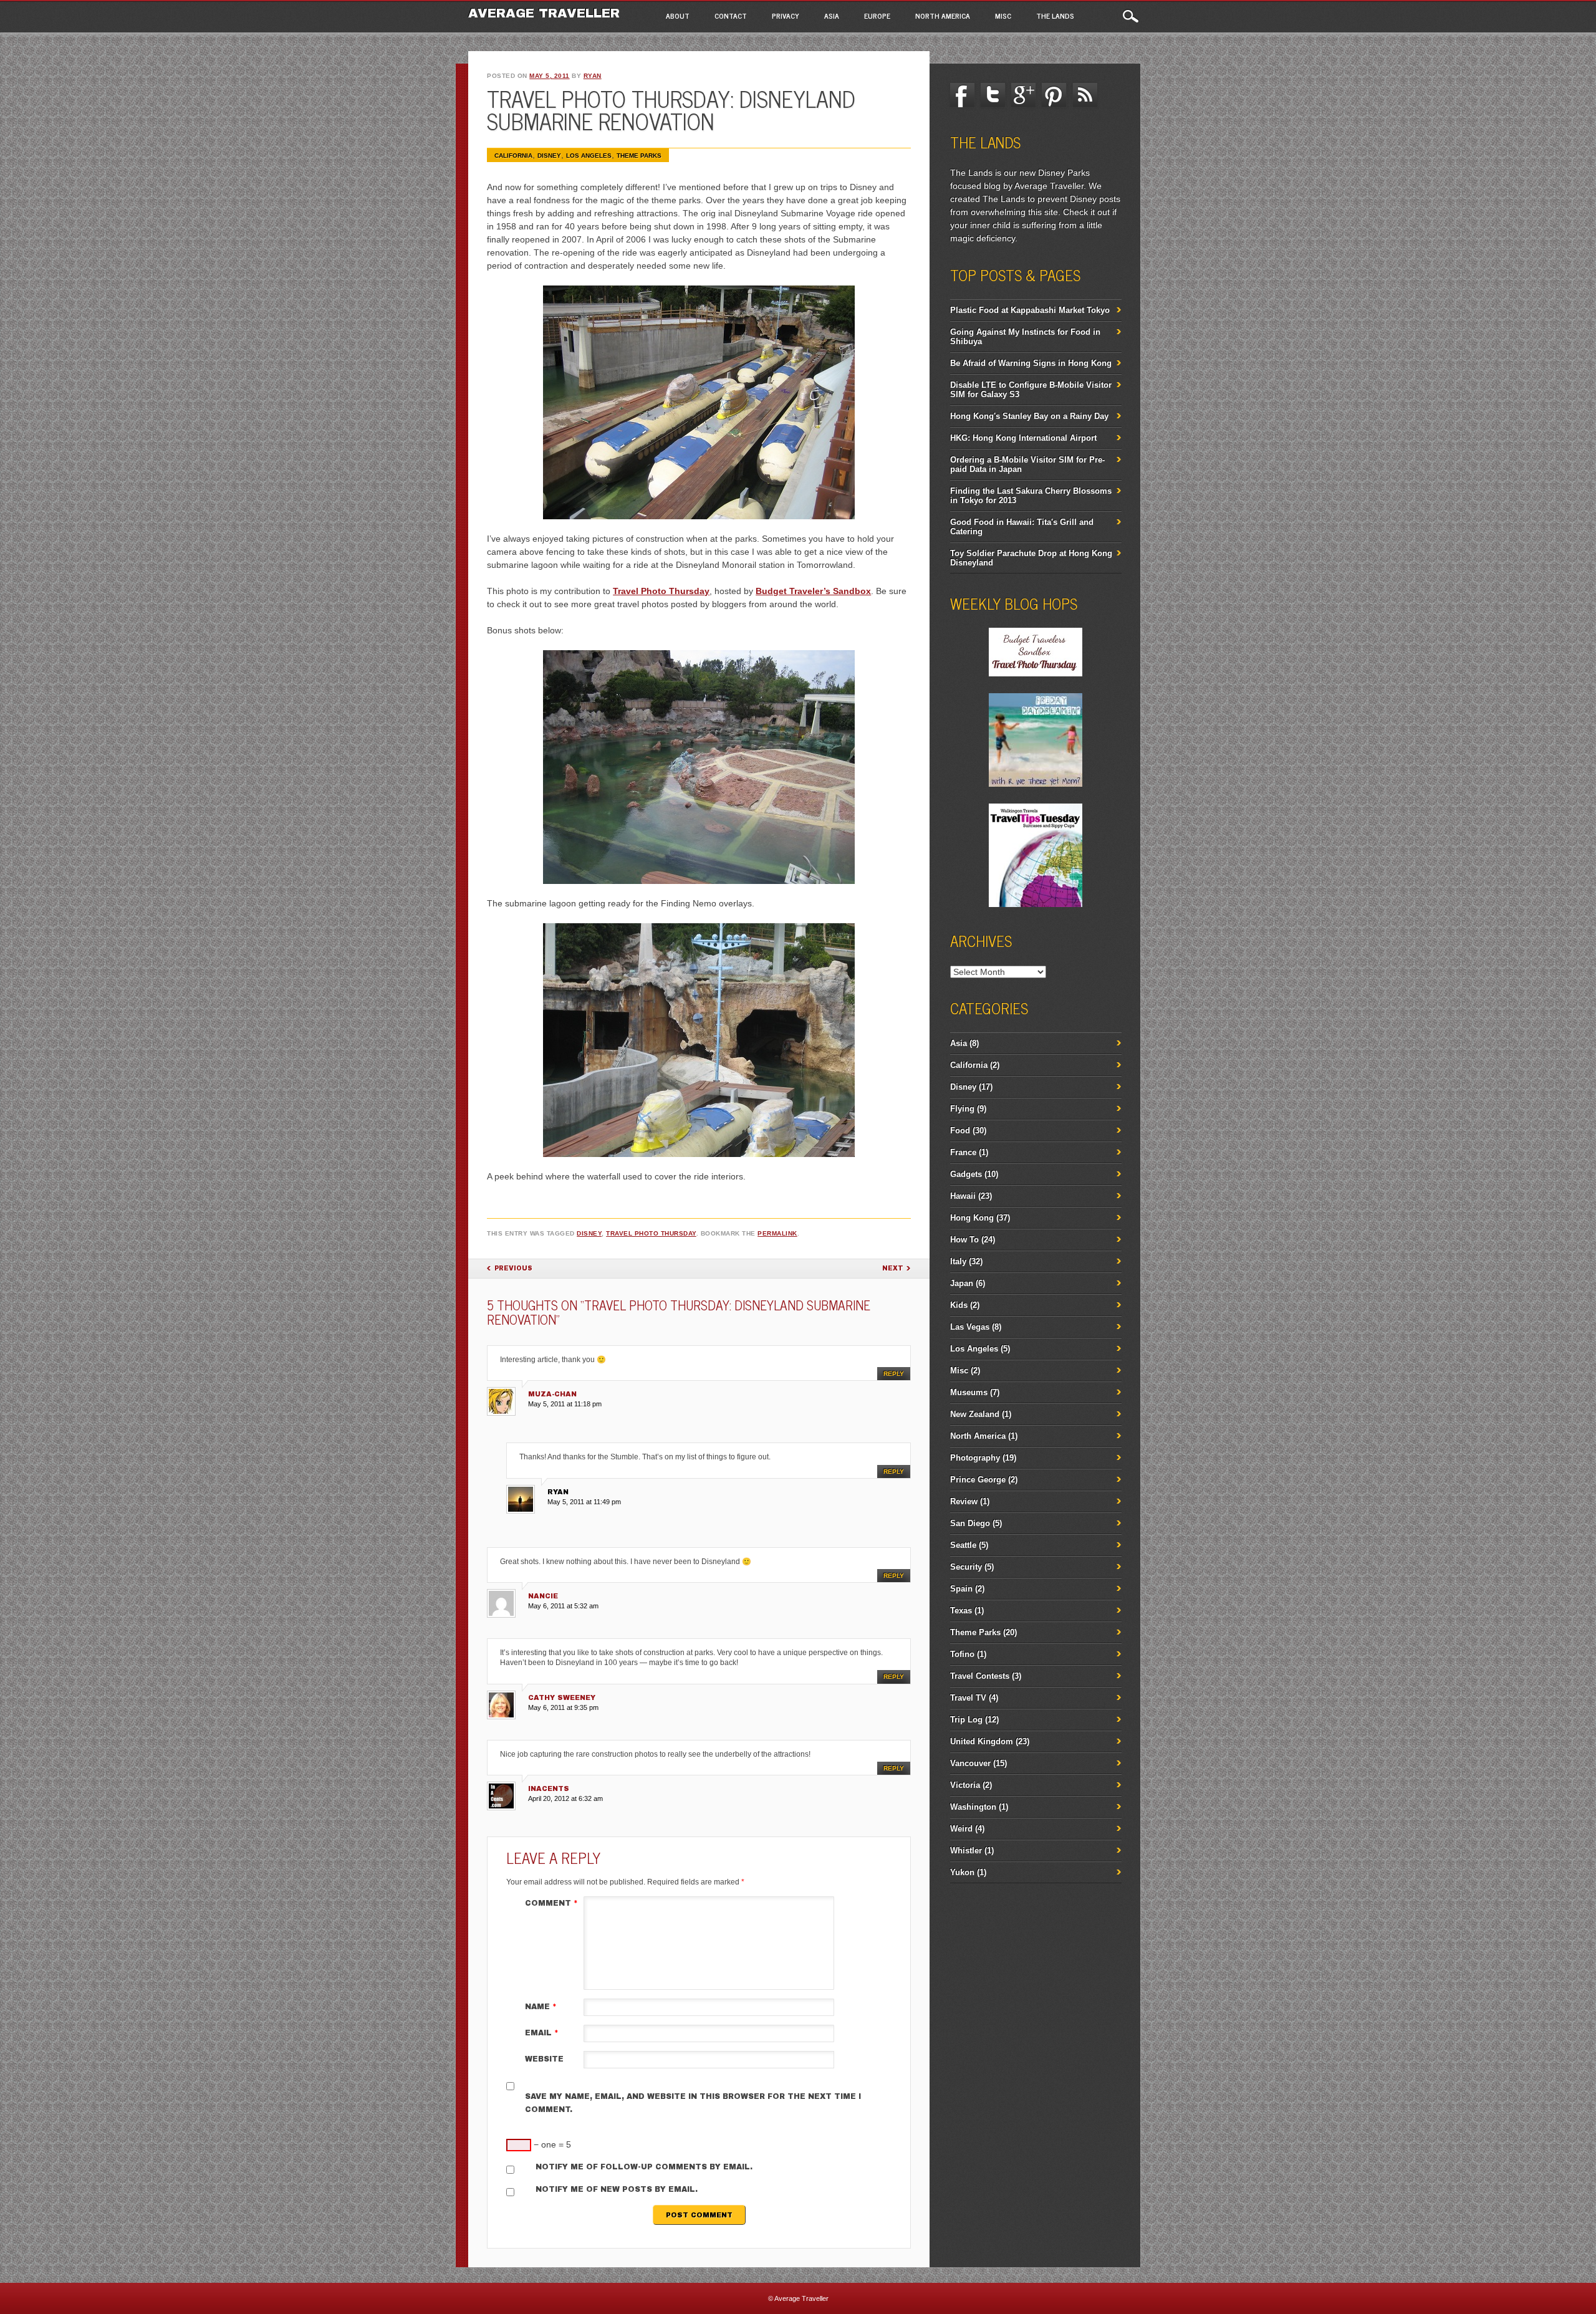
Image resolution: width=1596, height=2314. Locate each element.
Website (544, 2059)
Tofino (962, 1654)
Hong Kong (972, 1218)
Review (964, 1501)
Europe (877, 16)
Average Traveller (544, 13)
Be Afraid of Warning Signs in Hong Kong (1031, 363)
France (963, 1152)
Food (960, 1131)
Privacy (786, 16)
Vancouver (970, 1763)
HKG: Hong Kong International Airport (1023, 438)
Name (541, 2007)
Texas (961, 1611)
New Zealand (975, 1414)
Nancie (543, 1596)
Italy (958, 1261)
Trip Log (966, 1720)
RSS (1085, 95)
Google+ (1024, 95)
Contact (731, 16)
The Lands (1055, 16)
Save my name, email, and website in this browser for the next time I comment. (693, 2103)
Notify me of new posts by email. (617, 2189)
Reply (894, 1374)
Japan (962, 1283)
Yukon (962, 1872)
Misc (1003, 16)
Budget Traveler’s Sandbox (813, 591)
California (513, 156)
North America (943, 16)
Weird (961, 1829)
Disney (549, 156)
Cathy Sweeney (562, 1697)
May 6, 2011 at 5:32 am (563, 1606)
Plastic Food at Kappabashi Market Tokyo (1030, 310)
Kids (959, 1305)
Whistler (966, 1851)
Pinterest (1054, 95)
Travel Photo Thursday (661, 591)
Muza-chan (552, 1394)
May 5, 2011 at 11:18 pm (565, 1404)
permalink (777, 1233)
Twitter (993, 95)
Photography (975, 1458)
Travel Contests (980, 1676)
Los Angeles (589, 156)
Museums (969, 1392)
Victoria (965, 1785)
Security (966, 1567)
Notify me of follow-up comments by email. (644, 2167)
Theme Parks (639, 156)
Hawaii (963, 1196)
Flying (962, 1109)
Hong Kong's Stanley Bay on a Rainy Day (1029, 416)
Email (542, 2033)
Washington (973, 1807)
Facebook (963, 95)
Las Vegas (970, 1327)
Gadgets (966, 1174)
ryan (593, 76)
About (678, 16)
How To (964, 1240)
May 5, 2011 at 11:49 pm (584, 1502)
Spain (961, 1589)
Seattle (963, 1545)
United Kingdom (982, 1741)
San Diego (970, 1523)
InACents (549, 1788)
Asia (832, 16)
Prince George (978, 1480)
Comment (551, 1903)
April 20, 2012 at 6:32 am (565, 1798)
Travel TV (968, 1698)
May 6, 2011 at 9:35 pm (563, 1707)
